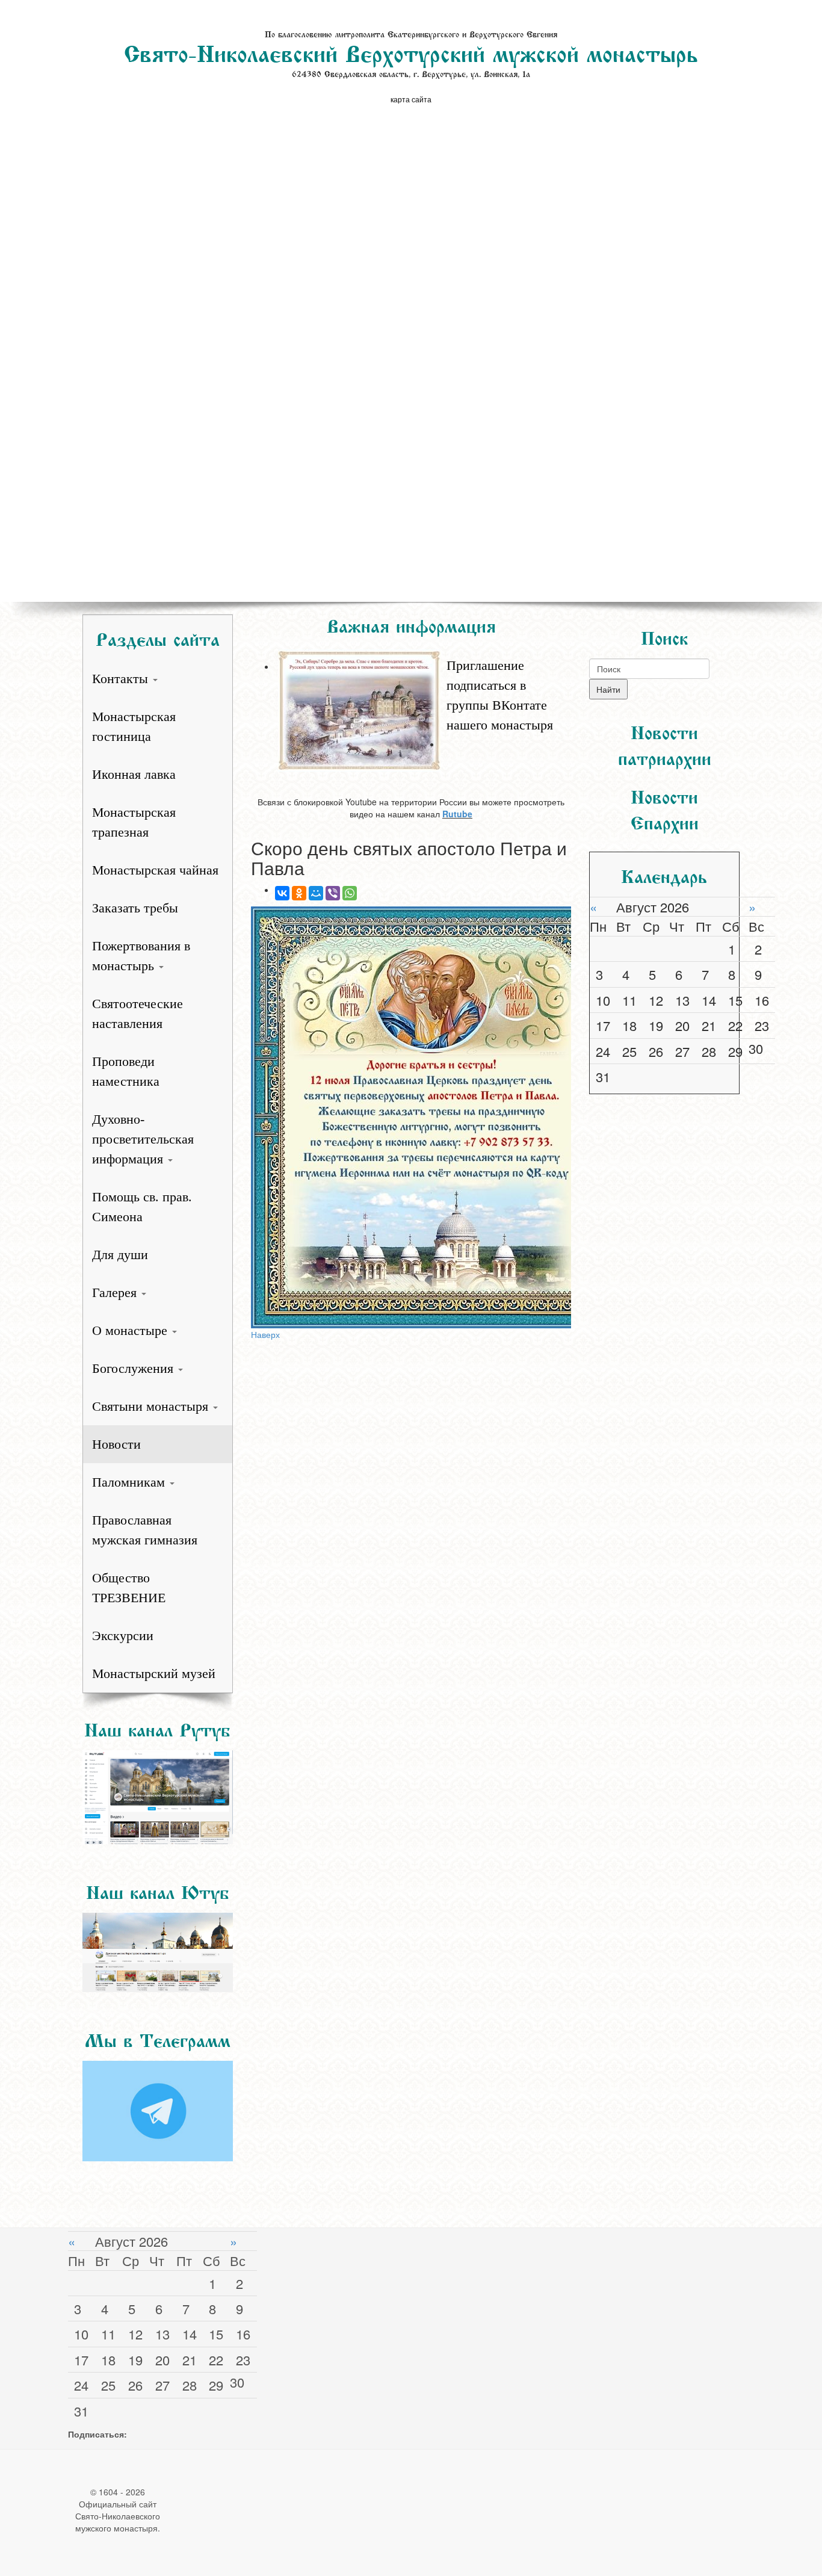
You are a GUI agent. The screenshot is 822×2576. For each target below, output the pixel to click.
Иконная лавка (134, 774)
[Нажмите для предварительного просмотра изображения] (411, 1117)
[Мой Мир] (316, 893)
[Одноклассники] (299, 893)
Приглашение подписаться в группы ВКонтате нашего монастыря (500, 695)
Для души (120, 1255)
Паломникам (130, 1482)
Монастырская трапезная (134, 822)
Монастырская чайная (155, 870)
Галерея (116, 1293)
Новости (116, 1444)
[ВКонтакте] (282, 893)
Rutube (457, 814)
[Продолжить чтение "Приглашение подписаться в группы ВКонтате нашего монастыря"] (423, 649)
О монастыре (131, 1330)
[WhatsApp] (350, 893)
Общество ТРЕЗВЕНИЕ (129, 1588)
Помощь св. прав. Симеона (142, 1207)
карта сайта (411, 99)
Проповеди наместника (126, 1071)
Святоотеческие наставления (138, 1014)
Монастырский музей (154, 1673)
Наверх (265, 1334)
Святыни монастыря (152, 1406)
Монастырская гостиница (134, 726)
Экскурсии (123, 1636)
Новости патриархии (665, 743)
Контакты (122, 679)
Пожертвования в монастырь (141, 956)
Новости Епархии (665, 807)
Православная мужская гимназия (145, 1530)
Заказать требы (135, 908)
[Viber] (333, 893)
